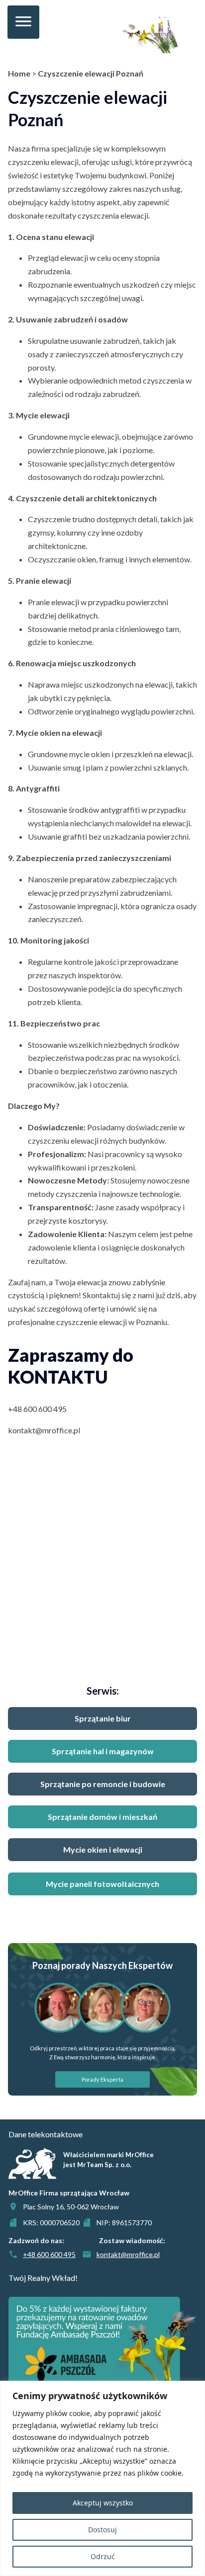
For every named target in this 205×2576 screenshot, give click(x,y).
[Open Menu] (23, 22)
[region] (102, 2478)
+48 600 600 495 (37, 1409)
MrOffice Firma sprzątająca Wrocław (69, 2193)
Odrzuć (103, 2556)
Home (19, 73)
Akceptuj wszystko (103, 2503)
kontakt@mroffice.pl (44, 1430)
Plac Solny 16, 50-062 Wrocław (71, 2207)
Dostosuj (102, 2530)
